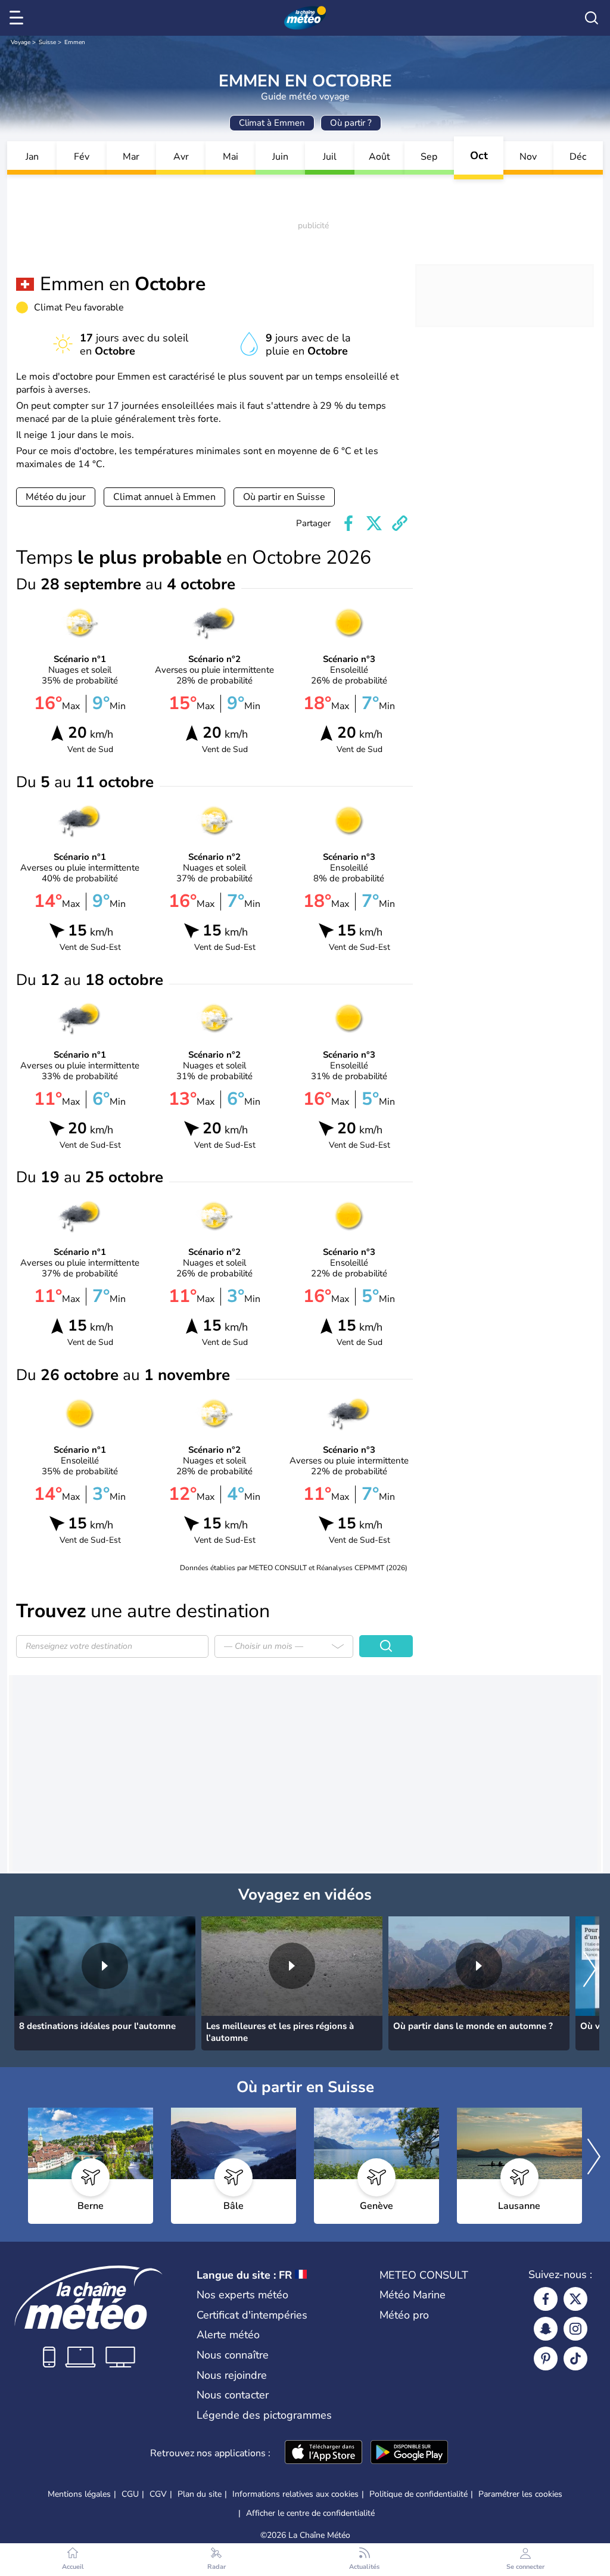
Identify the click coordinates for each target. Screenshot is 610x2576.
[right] (590, 1970)
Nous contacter (233, 2395)
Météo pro (404, 2315)
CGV (158, 2494)
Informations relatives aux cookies (295, 2494)
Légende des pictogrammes (264, 2415)
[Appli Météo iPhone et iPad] (323, 2453)
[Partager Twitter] (374, 523)
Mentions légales (79, 2494)
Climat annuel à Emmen (164, 497)
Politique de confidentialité (418, 2494)
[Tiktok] (575, 2359)
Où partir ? (351, 123)
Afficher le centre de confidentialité (310, 2513)
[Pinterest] (546, 2359)
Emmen (75, 42)
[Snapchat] (546, 2329)
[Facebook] (546, 2299)
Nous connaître (233, 2355)
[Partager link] (400, 523)
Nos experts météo (242, 2295)
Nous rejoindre (232, 2375)
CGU (130, 2494)
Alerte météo (228, 2335)
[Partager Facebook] (348, 523)
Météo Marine (413, 2295)
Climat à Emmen (272, 123)
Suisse (47, 42)
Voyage (21, 42)
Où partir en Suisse (284, 497)
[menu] (18, 18)
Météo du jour (56, 497)
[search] (592, 18)
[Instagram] (575, 2329)
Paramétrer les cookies (520, 2494)
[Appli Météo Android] (409, 2453)
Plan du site (200, 2494)
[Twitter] (575, 2299)
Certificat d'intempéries (252, 2315)
